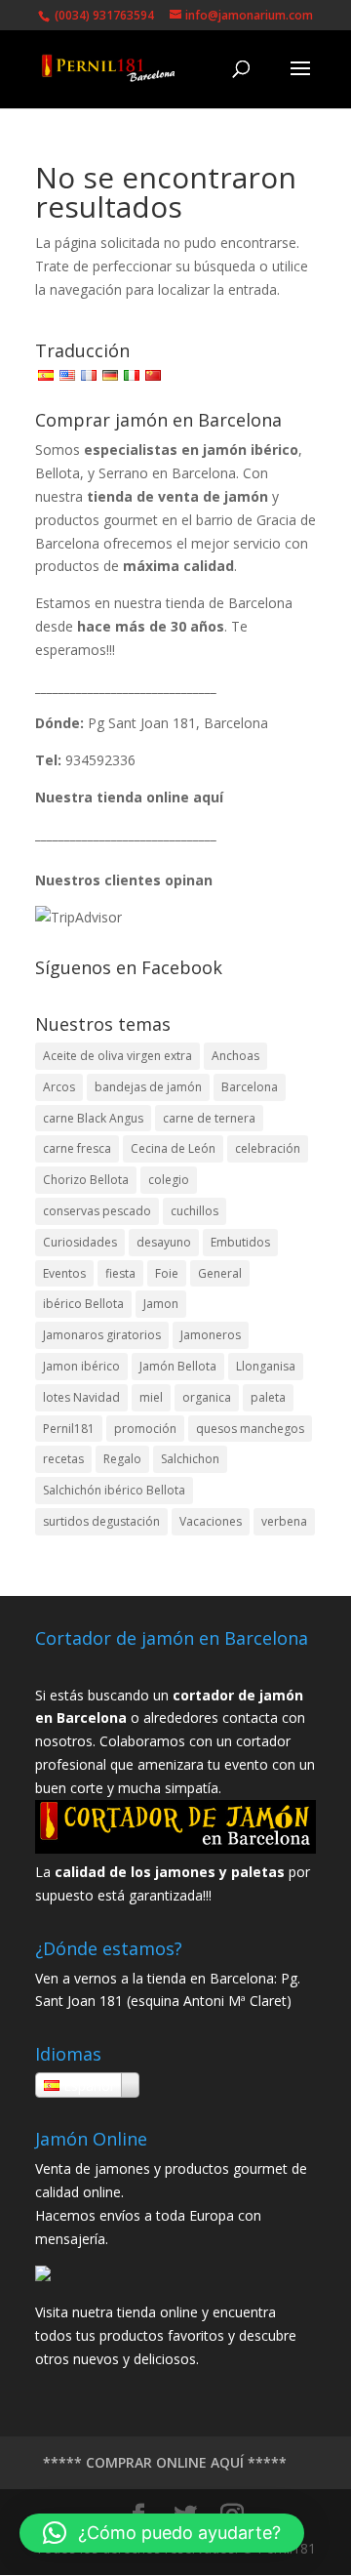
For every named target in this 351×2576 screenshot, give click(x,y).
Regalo (122, 1459)
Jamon (161, 1304)
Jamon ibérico (81, 1366)
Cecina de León (173, 1148)
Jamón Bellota (178, 1366)
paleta (268, 1397)
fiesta (120, 1273)
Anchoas (235, 1056)
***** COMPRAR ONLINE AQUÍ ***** (165, 2462)
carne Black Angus (93, 1118)
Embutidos (240, 1242)
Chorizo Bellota (86, 1180)
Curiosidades (80, 1242)
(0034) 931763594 (103, 15)
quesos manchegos (250, 1429)
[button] (162, 2533)
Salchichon (190, 1459)
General (220, 1273)
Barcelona (250, 1087)
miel (151, 1397)
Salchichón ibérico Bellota (114, 1490)
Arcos (59, 1087)
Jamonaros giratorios (102, 1335)
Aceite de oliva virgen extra (117, 1056)
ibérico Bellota (83, 1304)
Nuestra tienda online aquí (129, 797)
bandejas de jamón (148, 1087)
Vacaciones (211, 1521)
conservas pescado (97, 1211)
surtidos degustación (101, 1521)
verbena (284, 1521)
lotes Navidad (81, 1397)
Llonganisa (266, 1366)
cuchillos (195, 1211)
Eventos (64, 1273)
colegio (169, 1180)
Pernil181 (69, 1429)
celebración (268, 1148)
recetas (63, 1459)
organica (207, 1397)
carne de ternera (209, 1118)
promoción (145, 1429)
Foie (167, 1273)
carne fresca (77, 1148)
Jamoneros (211, 1335)
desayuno (164, 1242)
